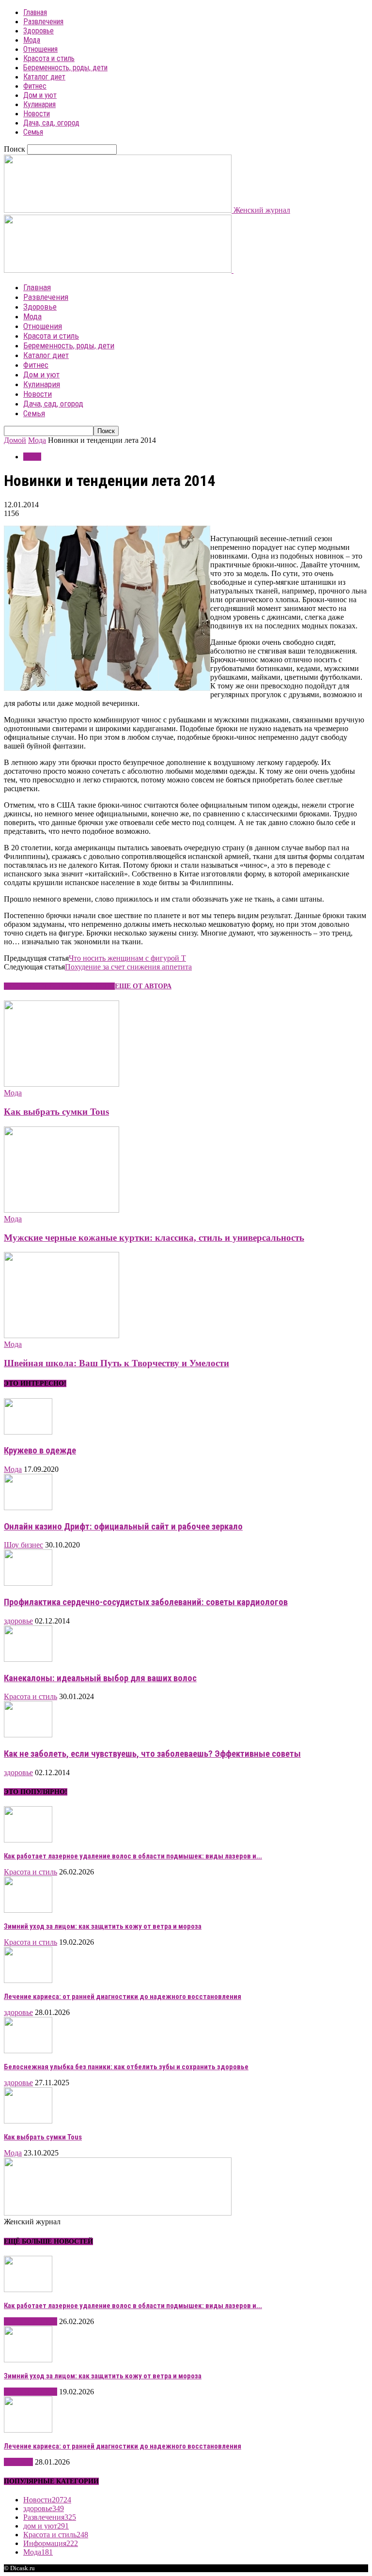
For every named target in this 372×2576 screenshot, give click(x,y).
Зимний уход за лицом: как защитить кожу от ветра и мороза (103, 1926)
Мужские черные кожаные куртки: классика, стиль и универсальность (154, 1238)
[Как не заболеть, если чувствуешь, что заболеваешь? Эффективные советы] (28, 1735)
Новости (37, 114)
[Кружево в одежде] (28, 1432)
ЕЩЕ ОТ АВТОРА (143, 986)
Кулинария (39, 104)
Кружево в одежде (40, 1451)
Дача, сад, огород (51, 123)
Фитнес (35, 86)
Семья (33, 132)
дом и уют (46, 2526)
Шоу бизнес (23, 1545)
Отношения (40, 49)
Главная (35, 12)
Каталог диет (44, 77)
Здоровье (39, 31)
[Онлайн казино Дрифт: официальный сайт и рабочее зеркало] (28, 1507)
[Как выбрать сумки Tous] (62, 1084)
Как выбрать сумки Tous (56, 1112)
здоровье (18, 1621)
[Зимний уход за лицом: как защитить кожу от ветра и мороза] (28, 1910)
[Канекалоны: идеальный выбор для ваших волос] (28, 1659)
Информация (51, 2543)
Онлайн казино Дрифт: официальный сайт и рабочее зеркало (123, 1527)
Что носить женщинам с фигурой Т (127, 958)
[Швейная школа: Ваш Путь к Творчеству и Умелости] (62, 1335)
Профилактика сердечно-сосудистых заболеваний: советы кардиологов (146, 1602)
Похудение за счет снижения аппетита (128, 967)
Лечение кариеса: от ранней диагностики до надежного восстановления (123, 1997)
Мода (32, 40)
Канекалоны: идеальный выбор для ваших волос (100, 1678)
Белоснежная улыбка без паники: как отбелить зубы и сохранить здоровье (126, 2067)
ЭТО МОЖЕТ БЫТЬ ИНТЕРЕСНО (59, 986)
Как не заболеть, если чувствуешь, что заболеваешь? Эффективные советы (152, 1754)
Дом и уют (40, 95)
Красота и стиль (49, 58)
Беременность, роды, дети (65, 68)
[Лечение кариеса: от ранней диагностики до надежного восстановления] (28, 1980)
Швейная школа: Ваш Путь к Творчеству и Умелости (116, 1363)
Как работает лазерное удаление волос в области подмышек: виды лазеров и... (133, 1856)
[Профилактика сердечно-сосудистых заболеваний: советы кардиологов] (28, 1583)
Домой (15, 440)
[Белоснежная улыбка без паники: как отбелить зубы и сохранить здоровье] (28, 2051)
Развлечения (43, 22)
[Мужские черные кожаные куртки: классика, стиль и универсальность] (62, 1210)
